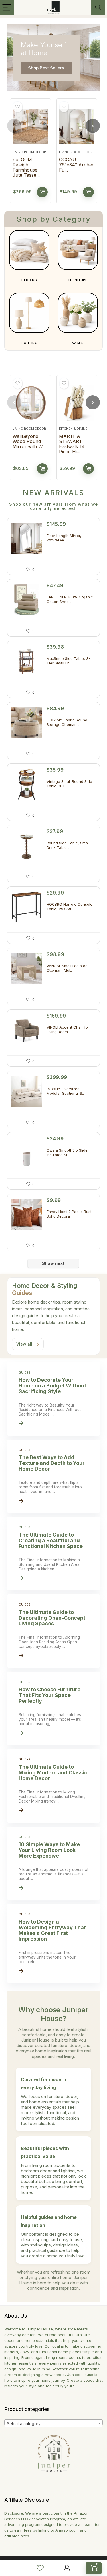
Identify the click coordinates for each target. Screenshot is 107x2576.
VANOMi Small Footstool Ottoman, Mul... (67, 968)
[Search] (98, 8)
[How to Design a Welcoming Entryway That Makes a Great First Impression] (53, 1943)
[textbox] (53, 2424)
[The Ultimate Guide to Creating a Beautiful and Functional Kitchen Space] (53, 1554)
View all (28, 1344)
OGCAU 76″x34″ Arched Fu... (77, 165)
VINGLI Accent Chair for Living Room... (68, 1029)
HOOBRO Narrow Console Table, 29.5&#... (69, 907)
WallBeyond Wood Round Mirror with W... (29, 441)
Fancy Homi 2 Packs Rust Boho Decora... (69, 1214)
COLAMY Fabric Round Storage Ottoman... (67, 722)
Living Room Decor (29, 152)
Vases (78, 343)
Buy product (42, 192)
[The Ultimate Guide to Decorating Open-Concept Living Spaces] (53, 1631)
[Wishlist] (40, 2568)
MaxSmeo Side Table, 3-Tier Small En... (68, 661)
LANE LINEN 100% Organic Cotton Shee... (70, 599)
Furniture (78, 280)
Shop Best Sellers (46, 68)
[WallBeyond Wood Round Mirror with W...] (30, 403)
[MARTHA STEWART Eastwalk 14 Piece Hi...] (77, 403)
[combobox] (53, 2423)
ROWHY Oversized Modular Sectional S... (66, 1091)
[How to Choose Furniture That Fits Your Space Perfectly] (53, 1708)
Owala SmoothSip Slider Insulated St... (68, 1152)
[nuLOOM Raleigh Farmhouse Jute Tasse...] (30, 127)
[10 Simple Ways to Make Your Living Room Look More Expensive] (53, 1863)
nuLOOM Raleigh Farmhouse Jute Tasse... (26, 167)
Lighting (29, 343)
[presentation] (14, 126)
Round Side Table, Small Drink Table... (68, 845)
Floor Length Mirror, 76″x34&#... (64, 538)
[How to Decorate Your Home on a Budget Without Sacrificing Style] (53, 1399)
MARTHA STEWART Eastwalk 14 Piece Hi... (72, 444)
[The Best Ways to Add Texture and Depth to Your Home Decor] (53, 1476)
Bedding (29, 280)
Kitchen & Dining (73, 429)
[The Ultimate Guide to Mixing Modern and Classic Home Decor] (53, 1786)
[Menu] (7, 8)
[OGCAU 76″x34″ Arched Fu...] (77, 127)
